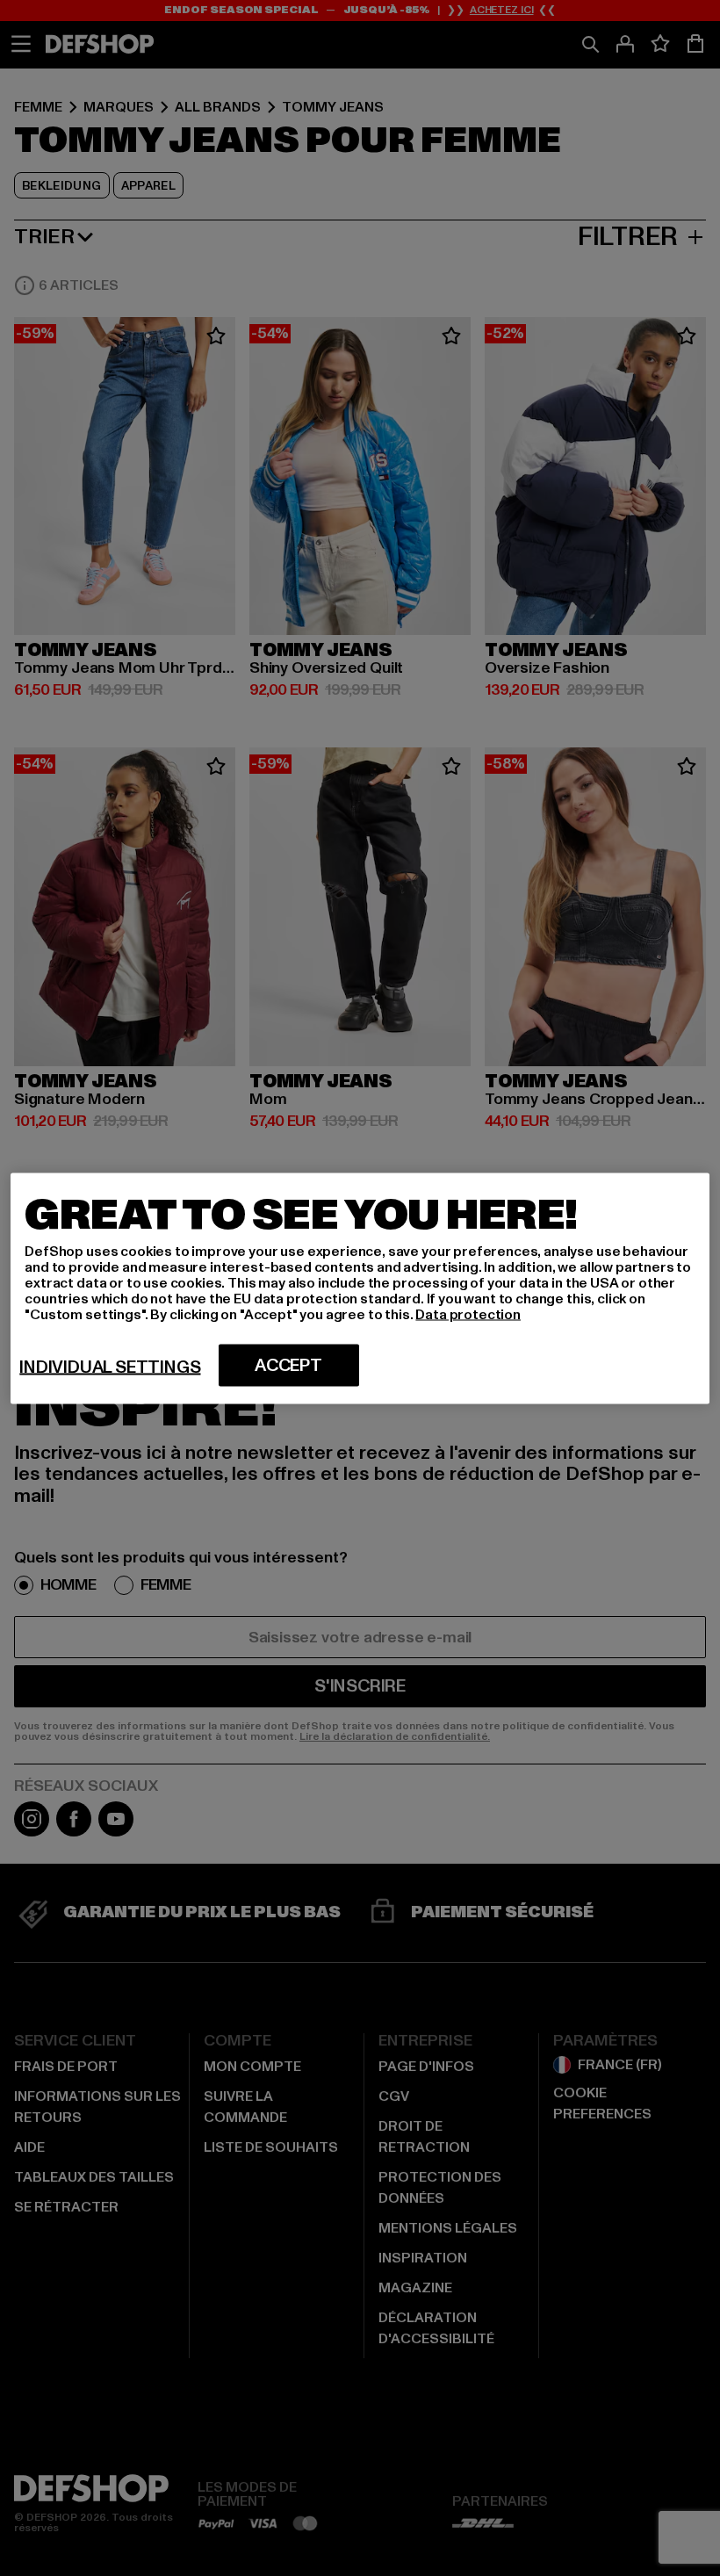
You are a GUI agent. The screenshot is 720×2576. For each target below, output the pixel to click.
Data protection (468, 1314)
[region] (360, 1288)
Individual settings (110, 1367)
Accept (288, 1365)
